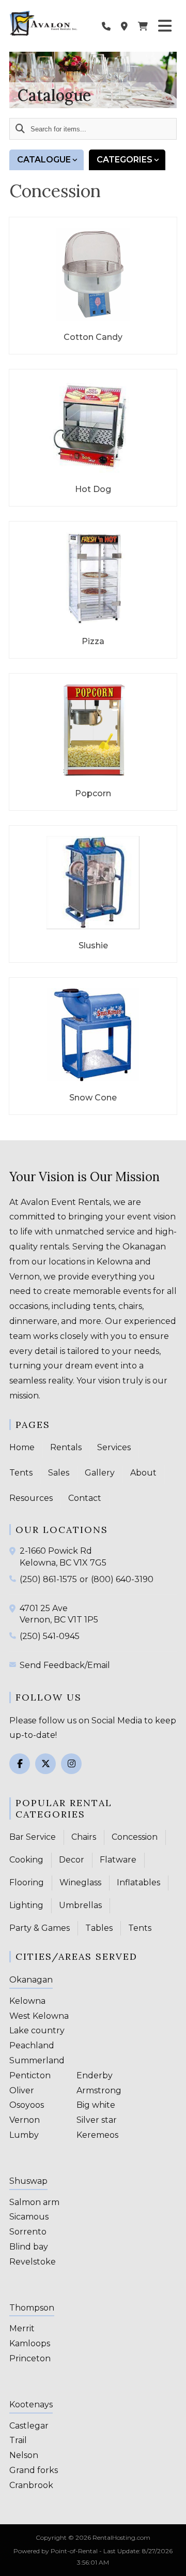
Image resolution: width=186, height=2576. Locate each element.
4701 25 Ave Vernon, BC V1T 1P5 (59, 1614)
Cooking (26, 1860)
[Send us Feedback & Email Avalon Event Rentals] (14, 1664)
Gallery (100, 1473)
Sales (59, 1473)
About (143, 1473)
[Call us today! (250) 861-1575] (106, 26)
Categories (125, 160)
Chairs (84, 1837)
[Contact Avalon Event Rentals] (124, 26)
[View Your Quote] (143, 26)
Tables (99, 1928)
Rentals (66, 1447)
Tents (21, 1473)
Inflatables (138, 1882)
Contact (85, 1498)
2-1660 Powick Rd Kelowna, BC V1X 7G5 (63, 1557)
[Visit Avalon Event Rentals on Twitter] (45, 1764)
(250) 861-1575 (48, 1579)
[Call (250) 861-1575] (14, 1579)
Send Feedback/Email (65, 1665)
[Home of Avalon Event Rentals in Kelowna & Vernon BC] (43, 23)
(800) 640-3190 (122, 1579)
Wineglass (80, 1882)
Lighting (26, 1905)
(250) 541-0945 (50, 1636)
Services (114, 1447)
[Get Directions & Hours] (14, 1551)
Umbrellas (80, 1905)
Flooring (27, 1882)
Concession (135, 1837)
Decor (72, 1860)
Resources (31, 1498)
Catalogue (44, 160)
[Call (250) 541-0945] (14, 1635)
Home (22, 1447)
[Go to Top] (172, 2562)
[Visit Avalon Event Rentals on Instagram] (71, 1764)
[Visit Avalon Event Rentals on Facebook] (20, 1764)
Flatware (118, 1860)
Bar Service (33, 1837)
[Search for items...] (20, 129)
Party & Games (40, 1928)
